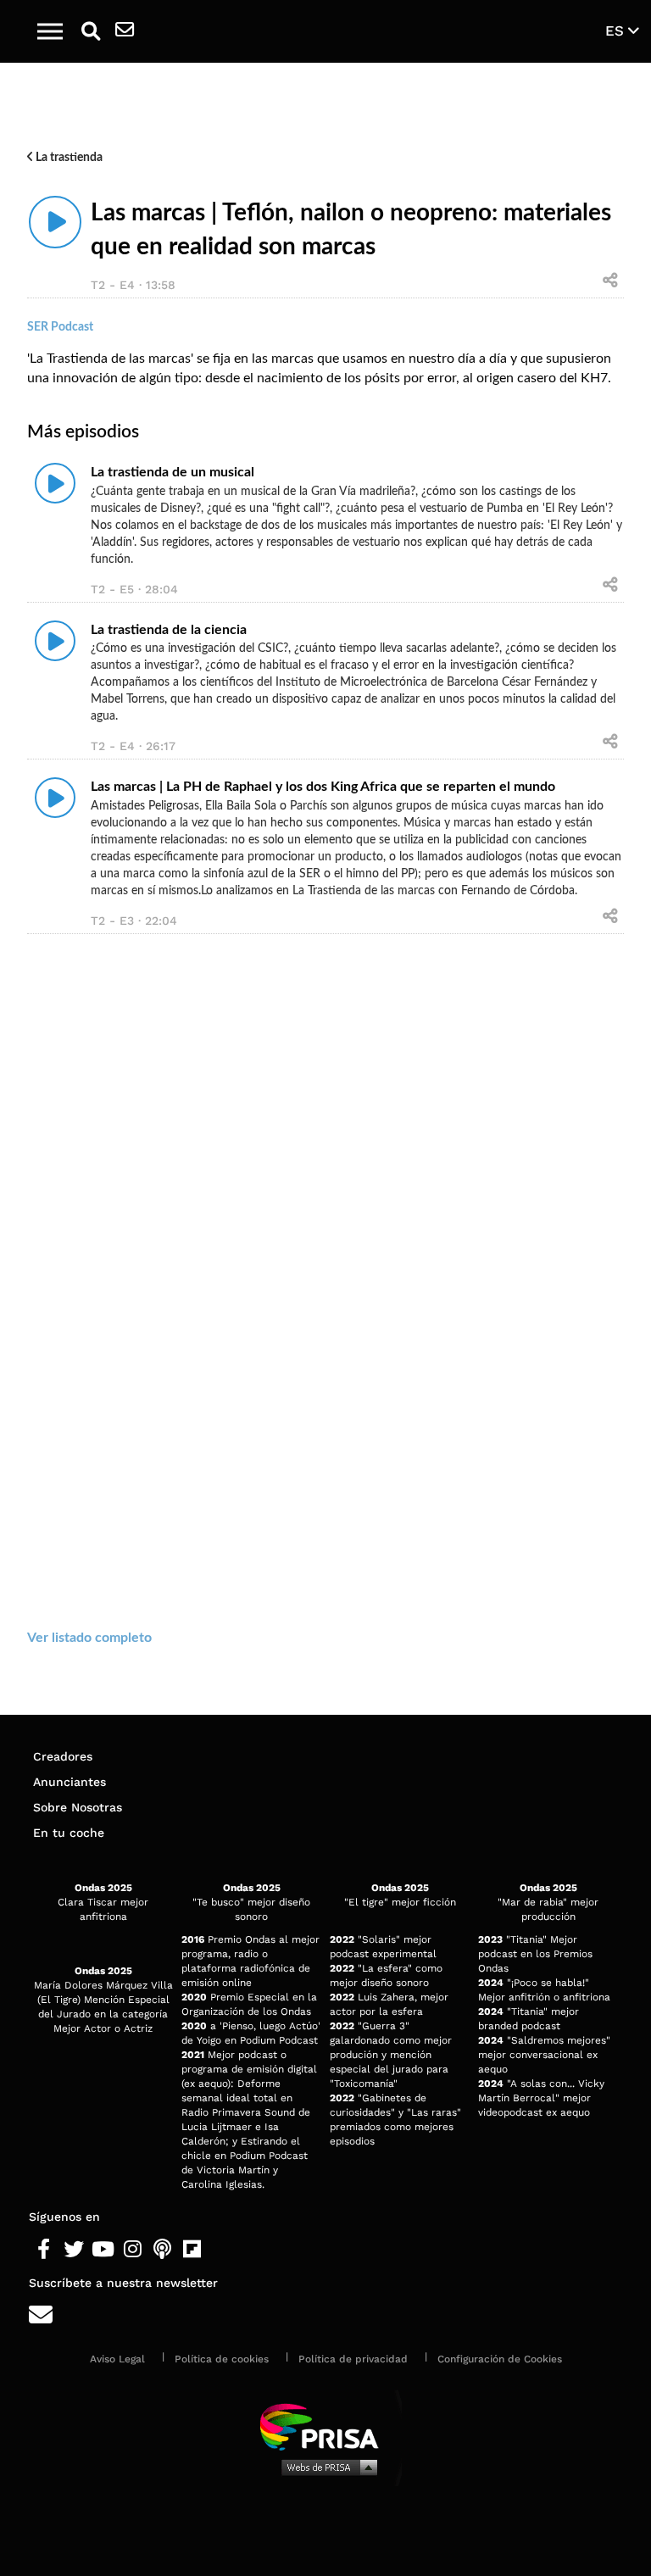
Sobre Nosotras (78, 1807)
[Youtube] (103, 2250)
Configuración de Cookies (500, 2359)
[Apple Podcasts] (162, 2250)
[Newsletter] (125, 31)
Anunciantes (70, 1782)
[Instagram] (133, 2250)
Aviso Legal (117, 2359)
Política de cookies (222, 2359)
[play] (55, 222)
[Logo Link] (335, 31)
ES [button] (617, 31)
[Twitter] (73, 2250)
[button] (50, 31)
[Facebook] (44, 2250)
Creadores (63, 1756)
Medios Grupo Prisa (326, 2467)
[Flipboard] (192, 2250)
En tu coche (69, 1833)
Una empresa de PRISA (325, 2426)
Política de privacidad (353, 2359)
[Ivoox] (222, 2250)
